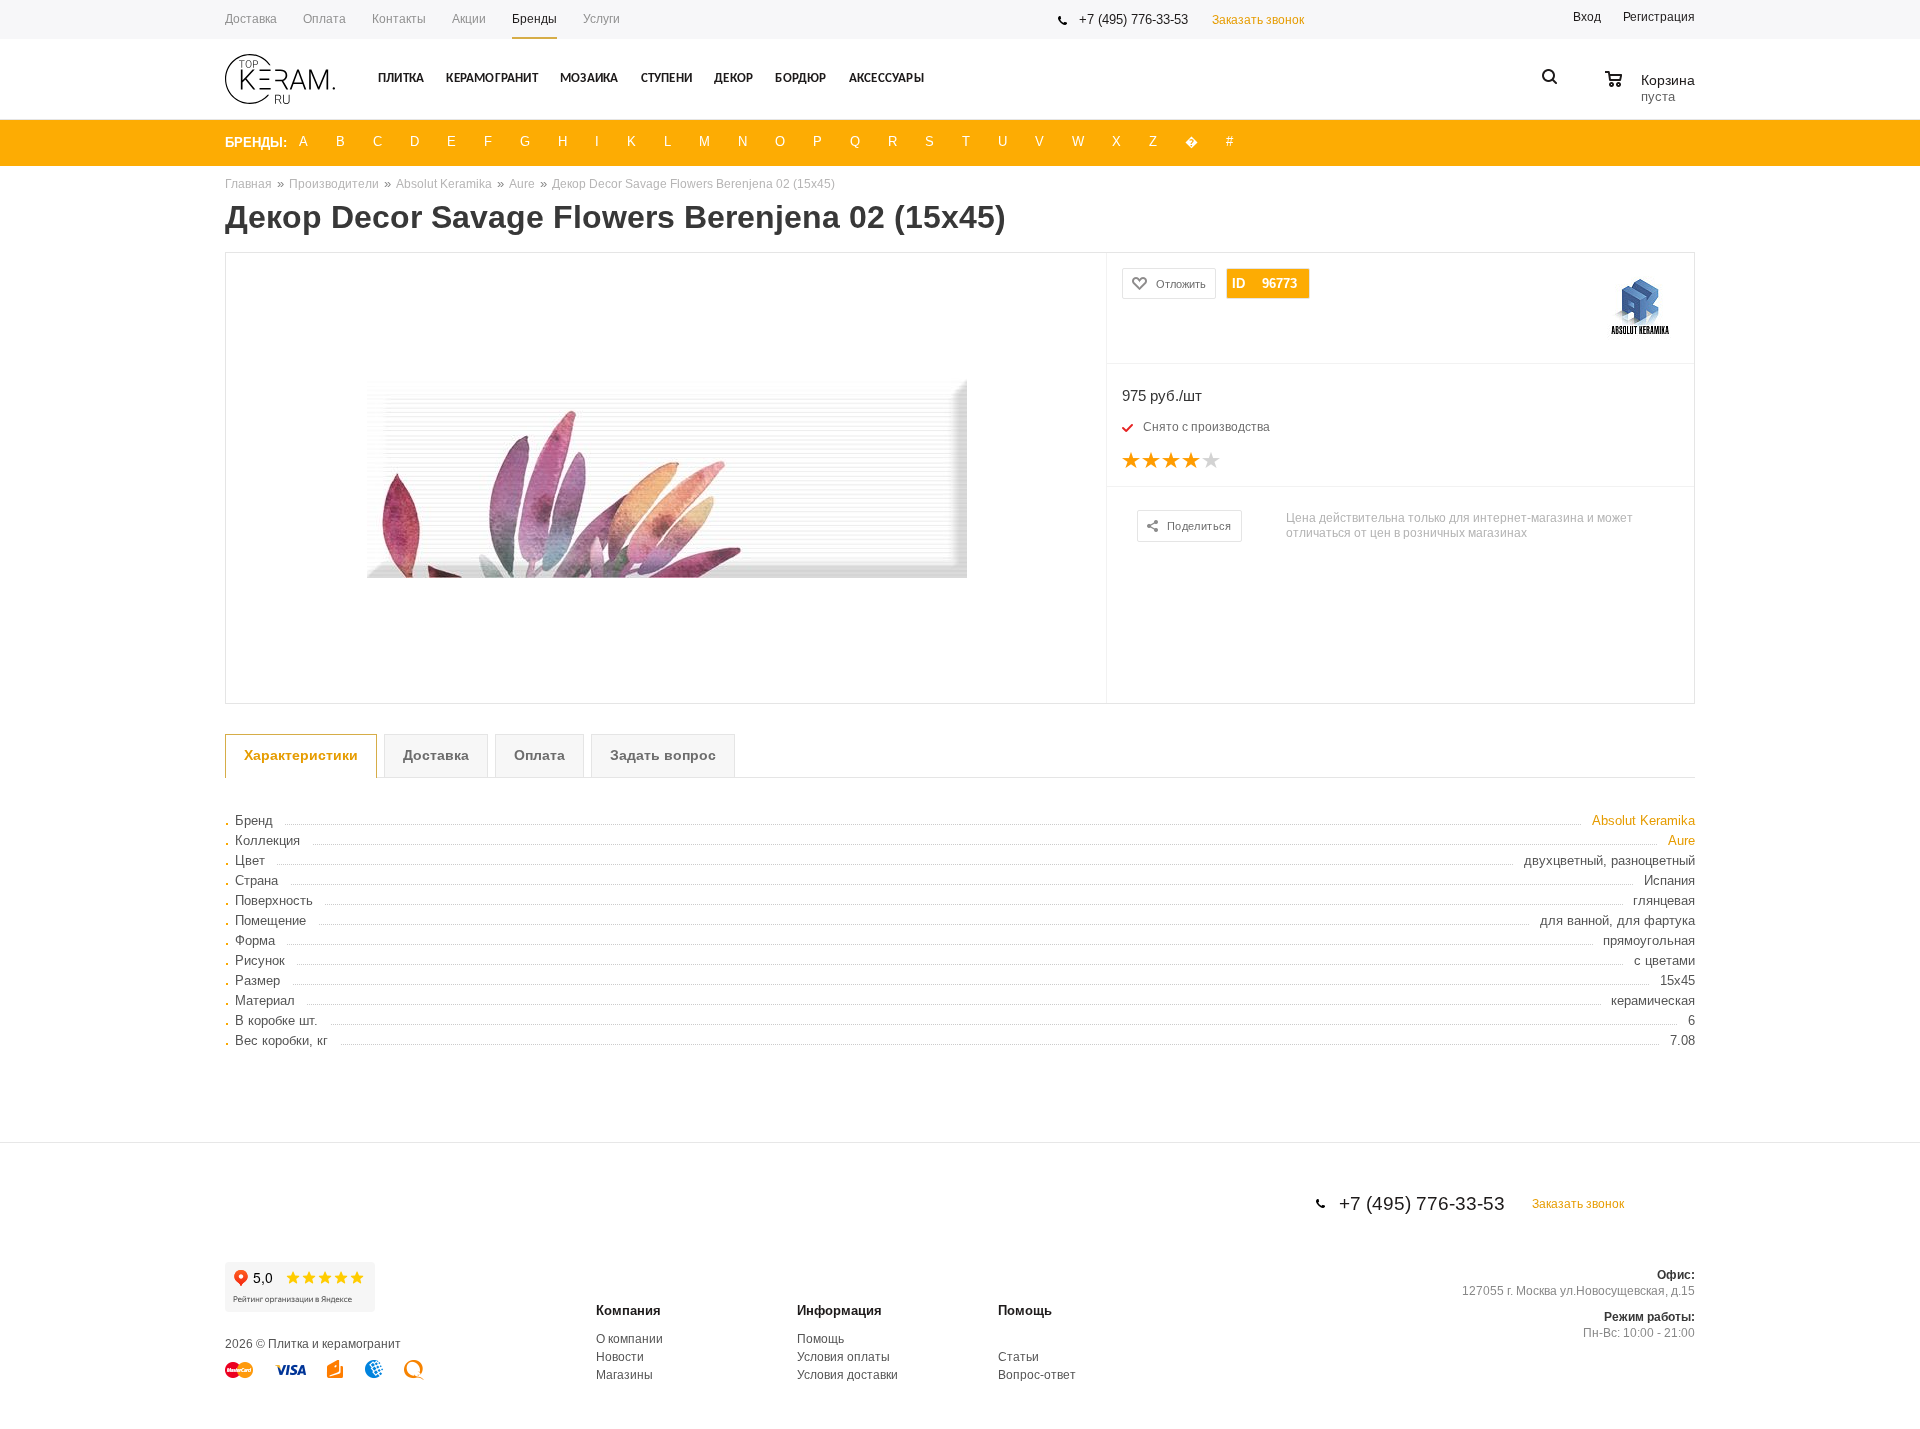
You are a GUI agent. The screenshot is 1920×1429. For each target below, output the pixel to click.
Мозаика (589, 78)
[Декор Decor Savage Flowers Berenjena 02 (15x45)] (666, 478)
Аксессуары (886, 78)
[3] (1172, 461)
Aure (1681, 840)
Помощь (1025, 1310)
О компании (629, 1339)
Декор (733, 78)
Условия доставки (847, 1375)
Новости (620, 1357)
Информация (839, 1310)
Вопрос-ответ (1037, 1375)
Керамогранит (491, 78)
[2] (1152, 461)
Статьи (1018, 1357)
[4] (1192, 461)
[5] (1212, 461)
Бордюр (800, 78)
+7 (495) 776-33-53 (1133, 19)
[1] (1132, 461)
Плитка (401, 78)
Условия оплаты (843, 1357)
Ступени (666, 78)
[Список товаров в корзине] (1652, 94)
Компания (628, 1310)
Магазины (624, 1375)
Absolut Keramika (1643, 820)
